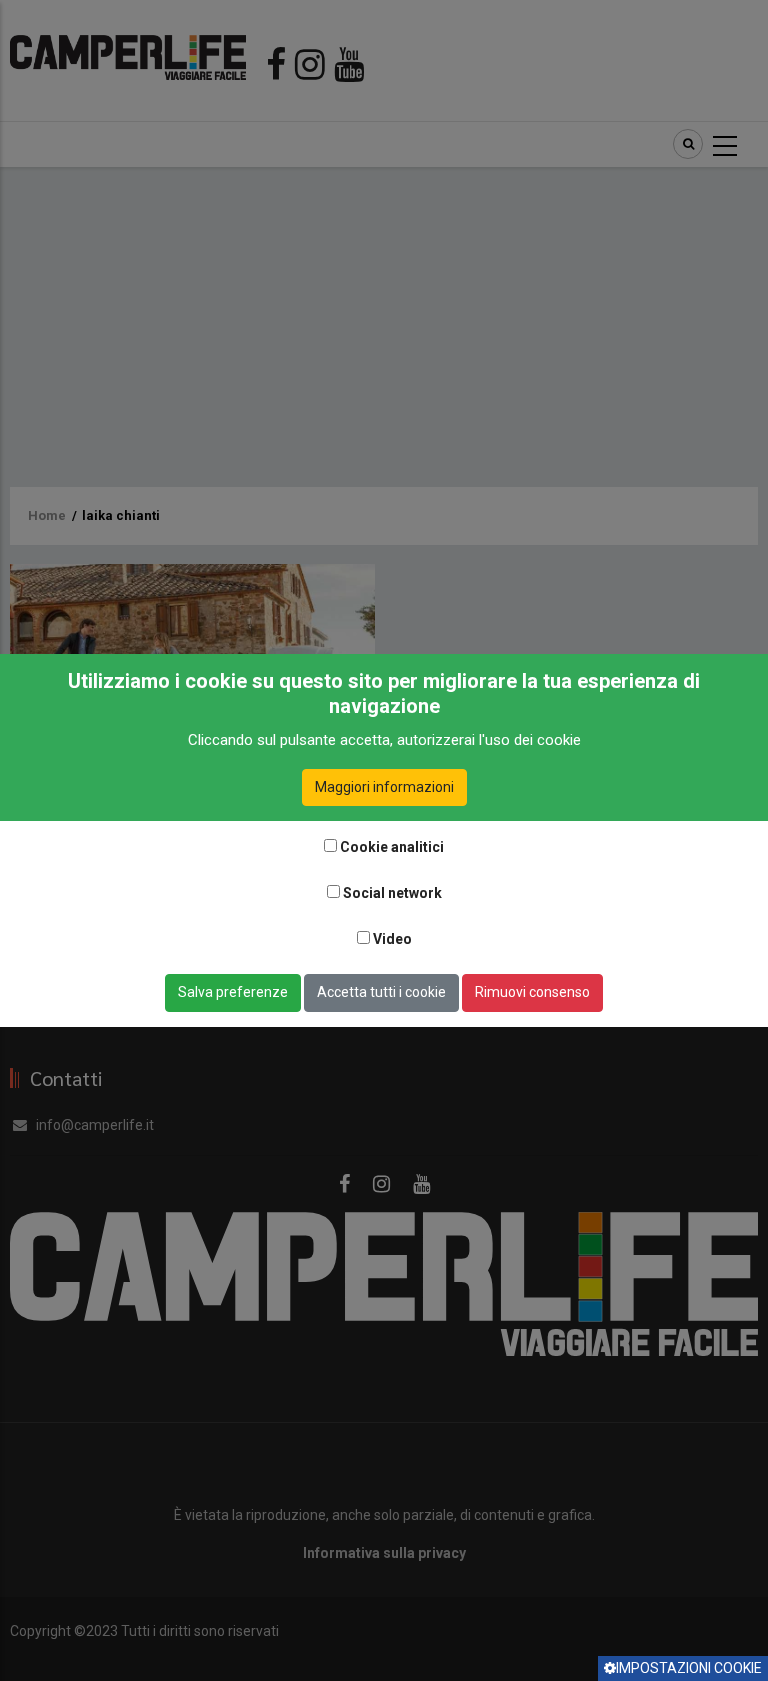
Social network (392, 893)
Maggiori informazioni (384, 787)
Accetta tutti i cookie (381, 992)
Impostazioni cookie (689, 1668)
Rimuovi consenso (532, 992)
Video (392, 939)
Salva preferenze (233, 992)
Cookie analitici (392, 847)
